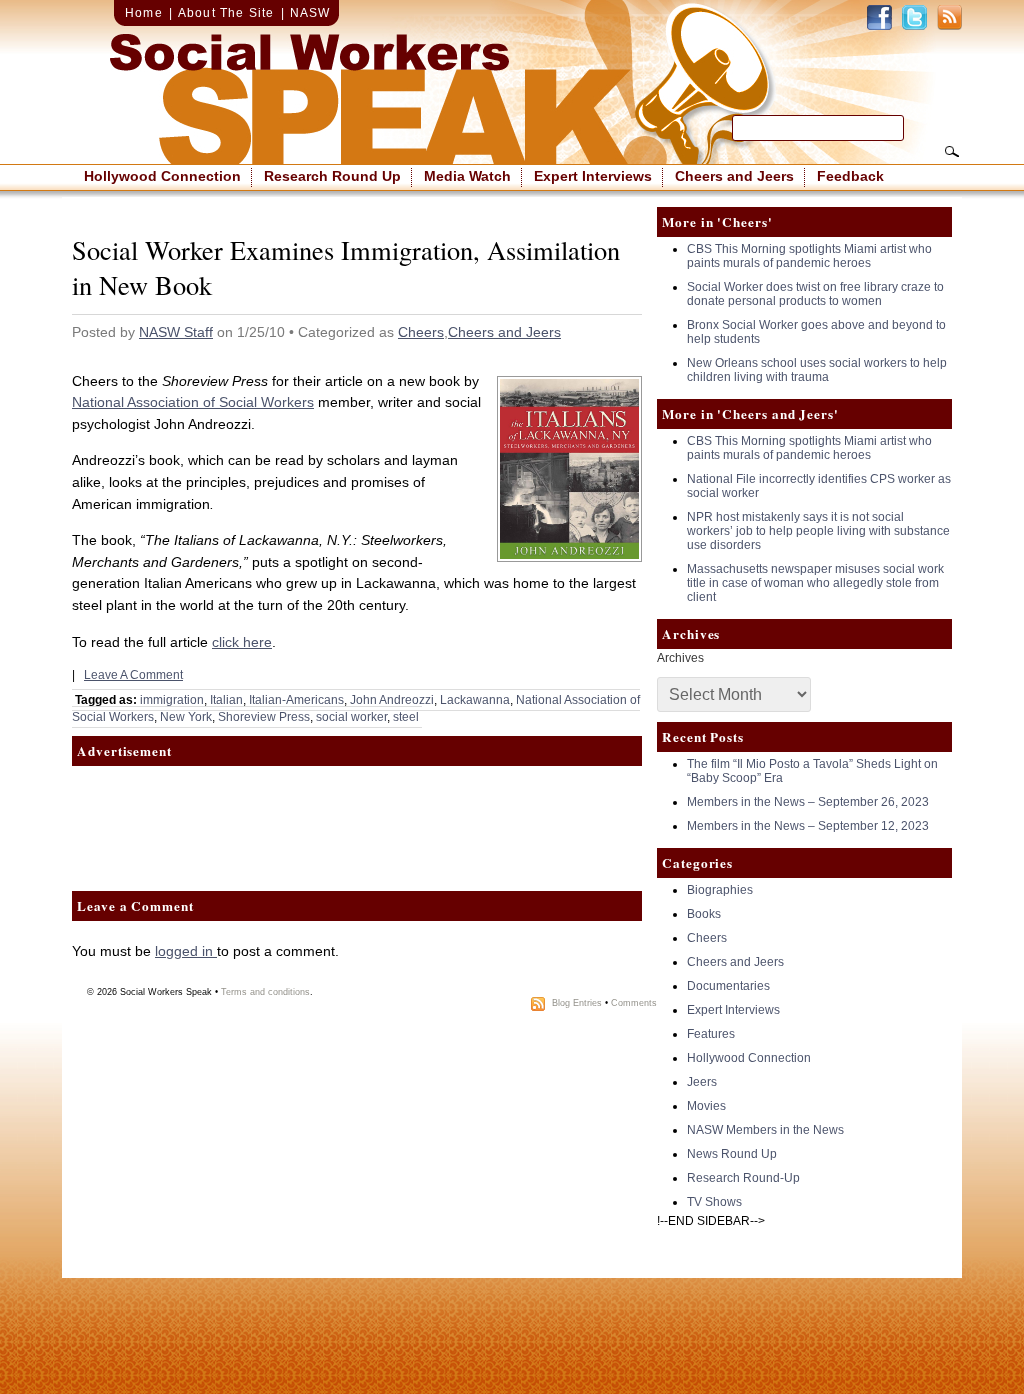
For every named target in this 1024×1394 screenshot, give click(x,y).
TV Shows (714, 1202)
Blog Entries (577, 1004)
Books (704, 914)
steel (406, 717)
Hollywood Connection (162, 176)
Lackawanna (475, 700)
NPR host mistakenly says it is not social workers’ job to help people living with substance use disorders (818, 531)
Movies (706, 1106)
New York (186, 717)
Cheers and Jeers (734, 176)
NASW (310, 13)
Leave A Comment (133, 675)
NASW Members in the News (765, 1130)
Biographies (720, 890)
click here (242, 642)
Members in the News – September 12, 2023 (808, 826)
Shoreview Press (264, 717)
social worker (351, 717)
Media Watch (467, 176)
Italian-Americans (296, 700)
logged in (186, 951)
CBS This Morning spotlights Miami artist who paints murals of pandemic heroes (809, 256)
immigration (172, 700)
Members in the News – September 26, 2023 (808, 802)
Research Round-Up (743, 1178)
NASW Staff (176, 332)
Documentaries (728, 986)
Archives (680, 658)
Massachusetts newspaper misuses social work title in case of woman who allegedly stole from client (815, 583)
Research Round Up (332, 176)
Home (144, 13)
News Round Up (732, 1154)
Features (711, 1034)
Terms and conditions (265, 992)
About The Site (226, 13)
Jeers (702, 1082)
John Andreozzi (392, 700)
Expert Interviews (593, 176)
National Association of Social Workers (193, 402)
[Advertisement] (357, 816)
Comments (634, 1004)
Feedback (850, 176)
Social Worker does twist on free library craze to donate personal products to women (815, 294)
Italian (226, 700)
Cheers (421, 332)
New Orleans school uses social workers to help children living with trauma (817, 370)
